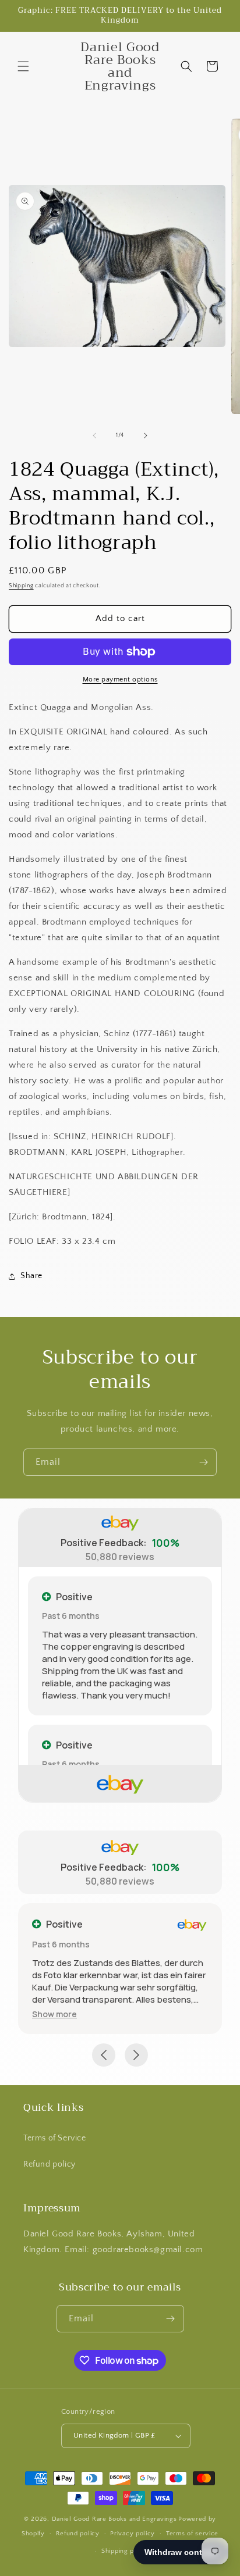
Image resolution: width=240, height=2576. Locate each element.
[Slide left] (94, 436)
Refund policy (50, 2164)
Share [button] (31, 1276)
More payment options (120, 679)
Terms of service (192, 2534)
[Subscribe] (203, 1462)
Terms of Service (55, 2138)
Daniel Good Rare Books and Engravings (114, 2519)
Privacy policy (133, 2534)
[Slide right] (146, 436)
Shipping (21, 586)
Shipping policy (126, 2551)
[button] (23, 66)
